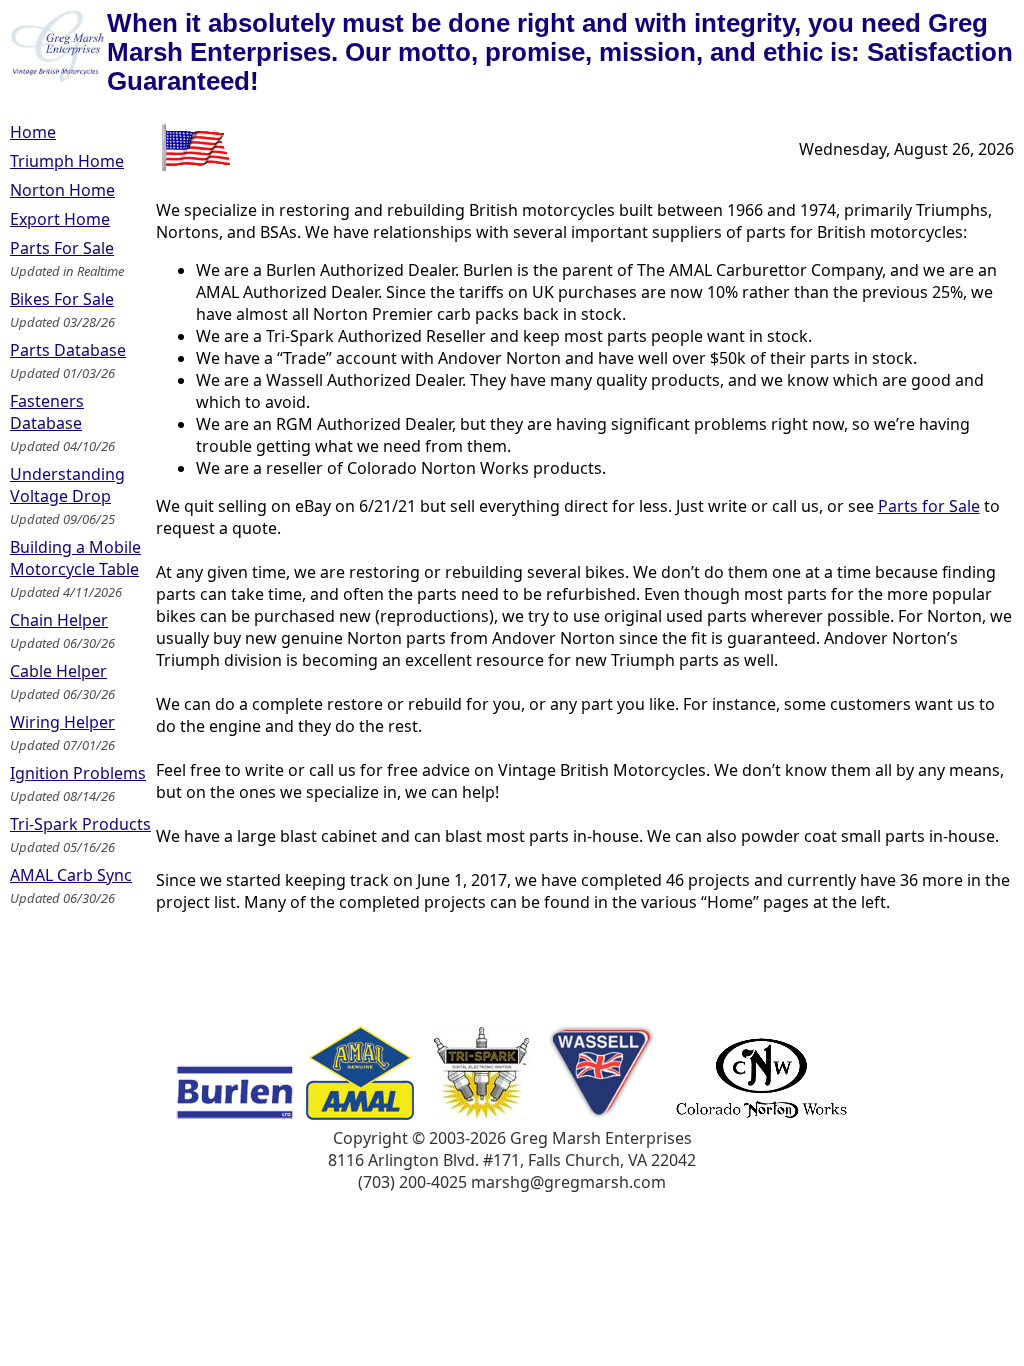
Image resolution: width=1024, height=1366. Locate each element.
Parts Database (68, 350)
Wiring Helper (62, 722)
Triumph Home (67, 161)
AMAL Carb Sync (71, 875)
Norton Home (62, 190)
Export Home (60, 219)
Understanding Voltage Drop (67, 485)
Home (33, 132)
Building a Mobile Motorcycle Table (75, 558)
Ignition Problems (78, 773)
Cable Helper (58, 671)
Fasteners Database (47, 412)
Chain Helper (59, 620)
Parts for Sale (929, 506)
